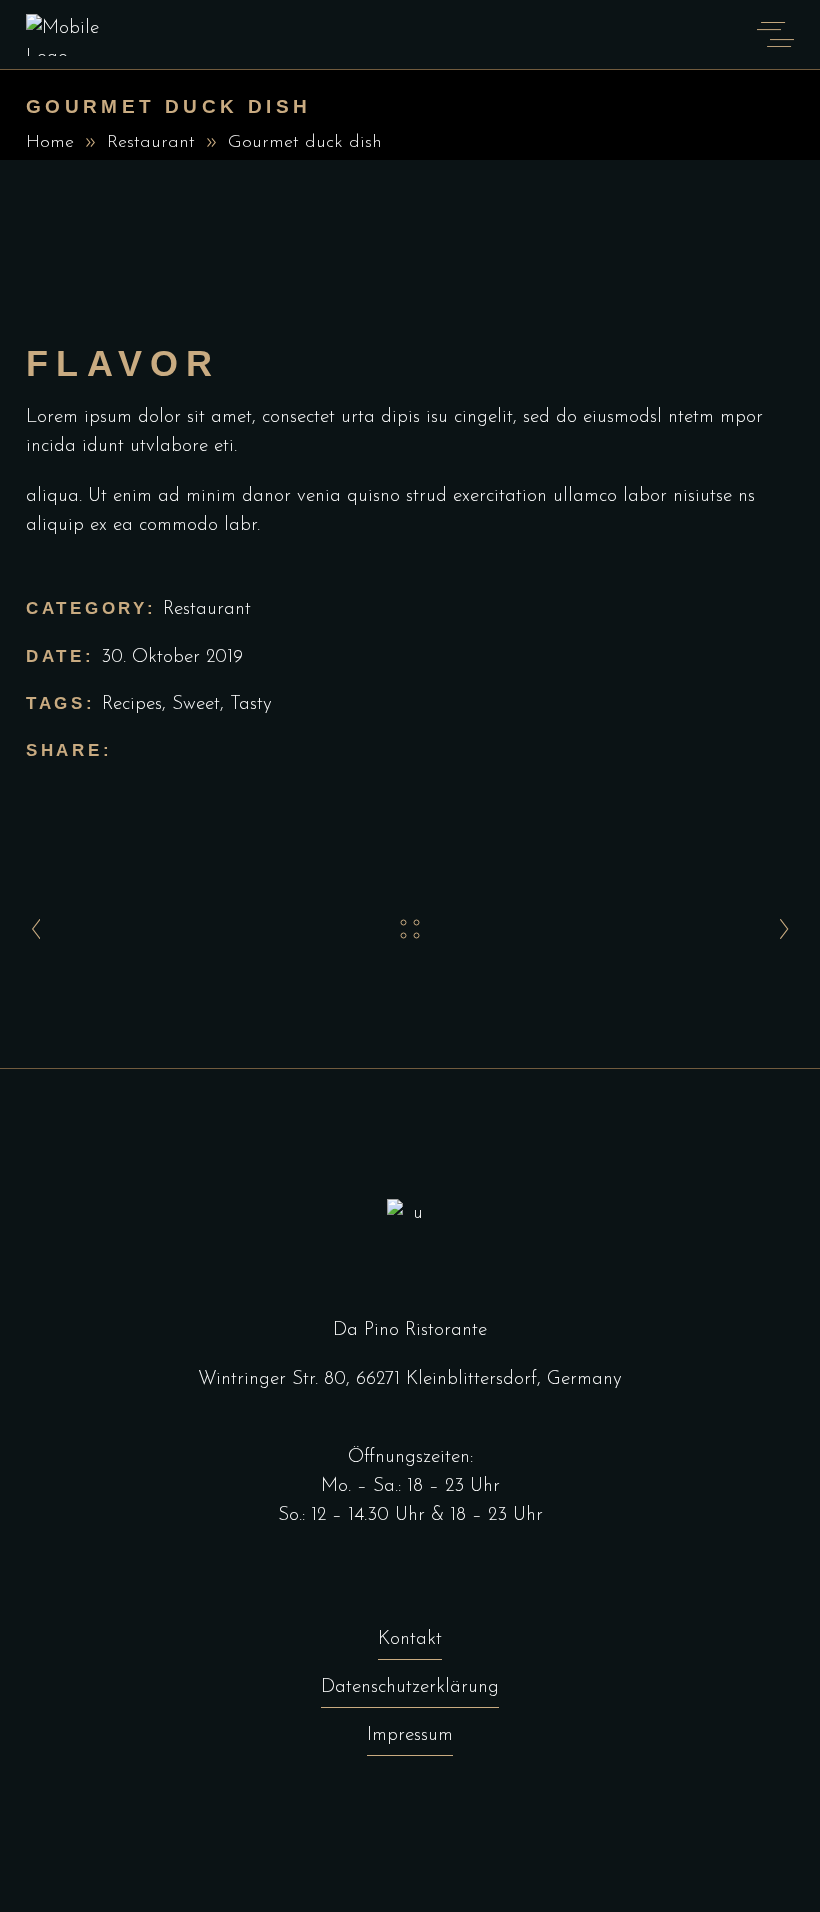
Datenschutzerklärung (410, 1687)
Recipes (132, 704)
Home (50, 143)
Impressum (410, 1735)
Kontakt (410, 1639)
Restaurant (151, 143)
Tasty (251, 704)
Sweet (196, 704)
